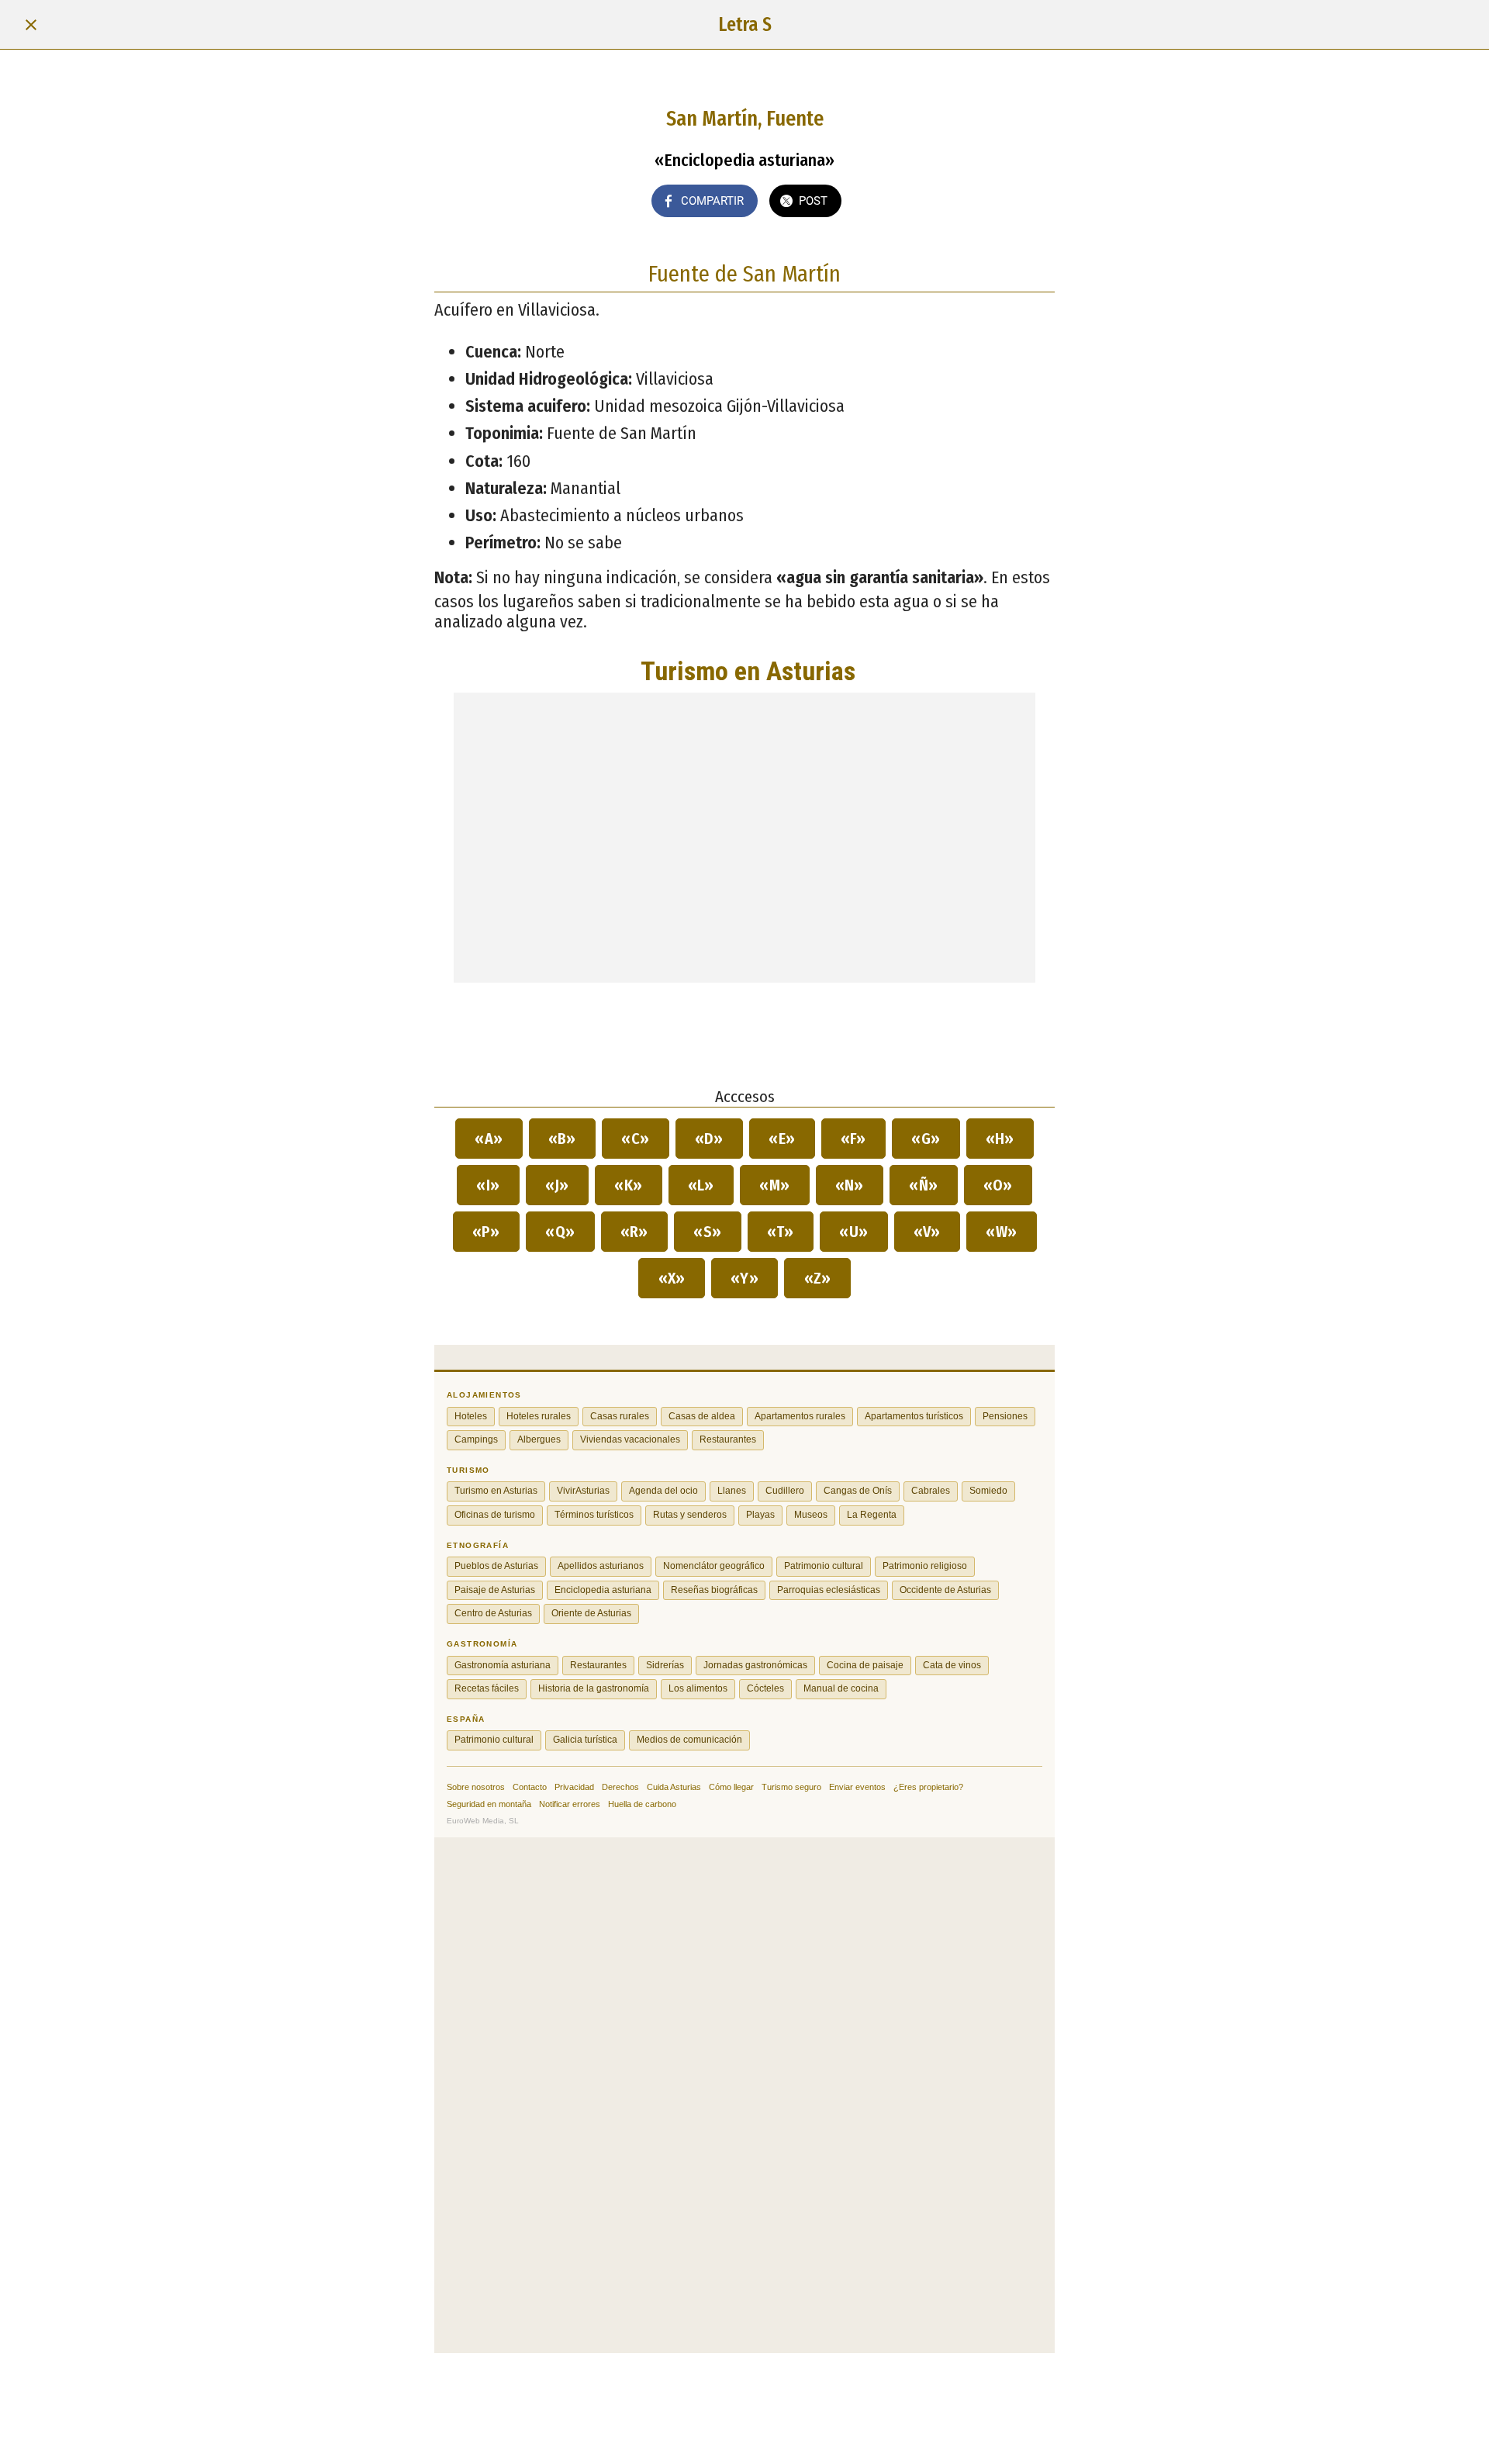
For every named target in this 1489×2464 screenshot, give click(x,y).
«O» (998, 1185)
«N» (850, 1185)
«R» (635, 1232)
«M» (775, 1185)
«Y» (745, 1278)
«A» (489, 1139)
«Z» (817, 1278)
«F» (854, 1139)
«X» (672, 1278)
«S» (708, 1232)
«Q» (560, 1232)
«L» (701, 1185)
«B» (563, 1139)
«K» (629, 1185)
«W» (1002, 1232)
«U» (854, 1232)
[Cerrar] (31, 25)
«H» (1000, 1139)
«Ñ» (924, 1185)
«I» (488, 1185)
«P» (487, 1232)
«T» (781, 1232)
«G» (926, 1139)
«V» (928, 1232)
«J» (558, 1185)
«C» (636, 1139)
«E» (782, 1139)
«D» (710, 1139)
